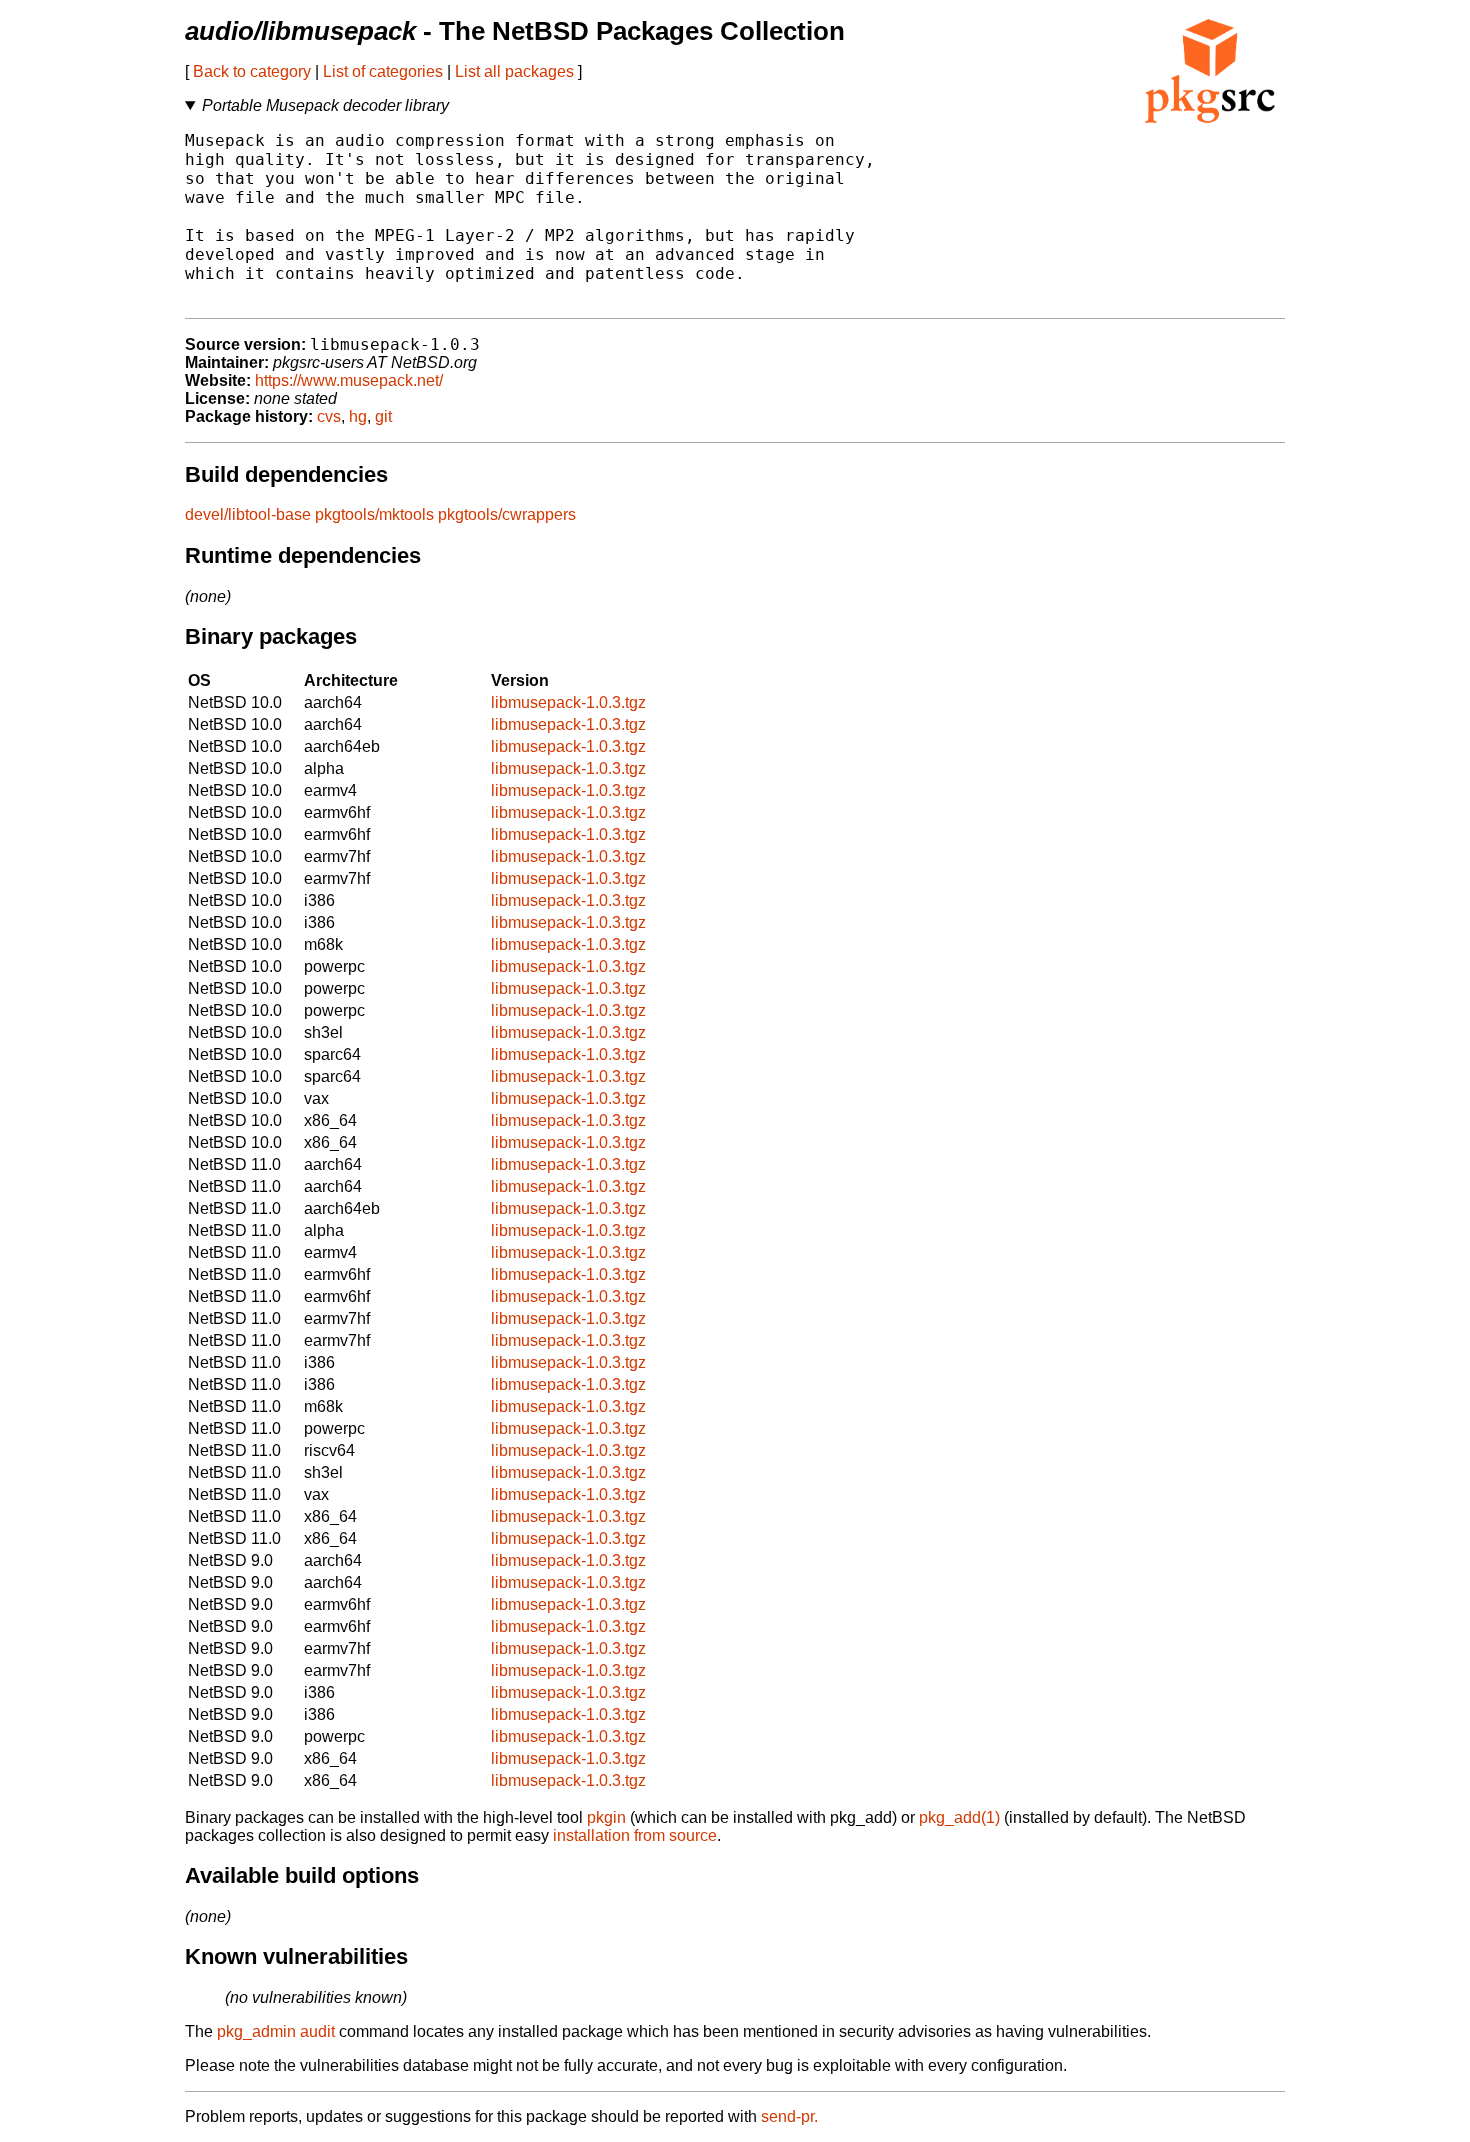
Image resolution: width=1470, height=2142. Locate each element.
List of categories (383, 71)
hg (358, 416)
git (383, 416)
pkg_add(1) (959, 1817)
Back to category (252, 71)
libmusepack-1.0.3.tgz (568, 702)
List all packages (514, 71)
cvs (329, 416)
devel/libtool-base (248, 514)
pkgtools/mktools (374, 514)
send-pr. (789, 2116)
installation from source (635, 1835)
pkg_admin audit (276, 2031)
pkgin (606, 1817)
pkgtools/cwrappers (507, 514)
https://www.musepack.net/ (349, 380)
